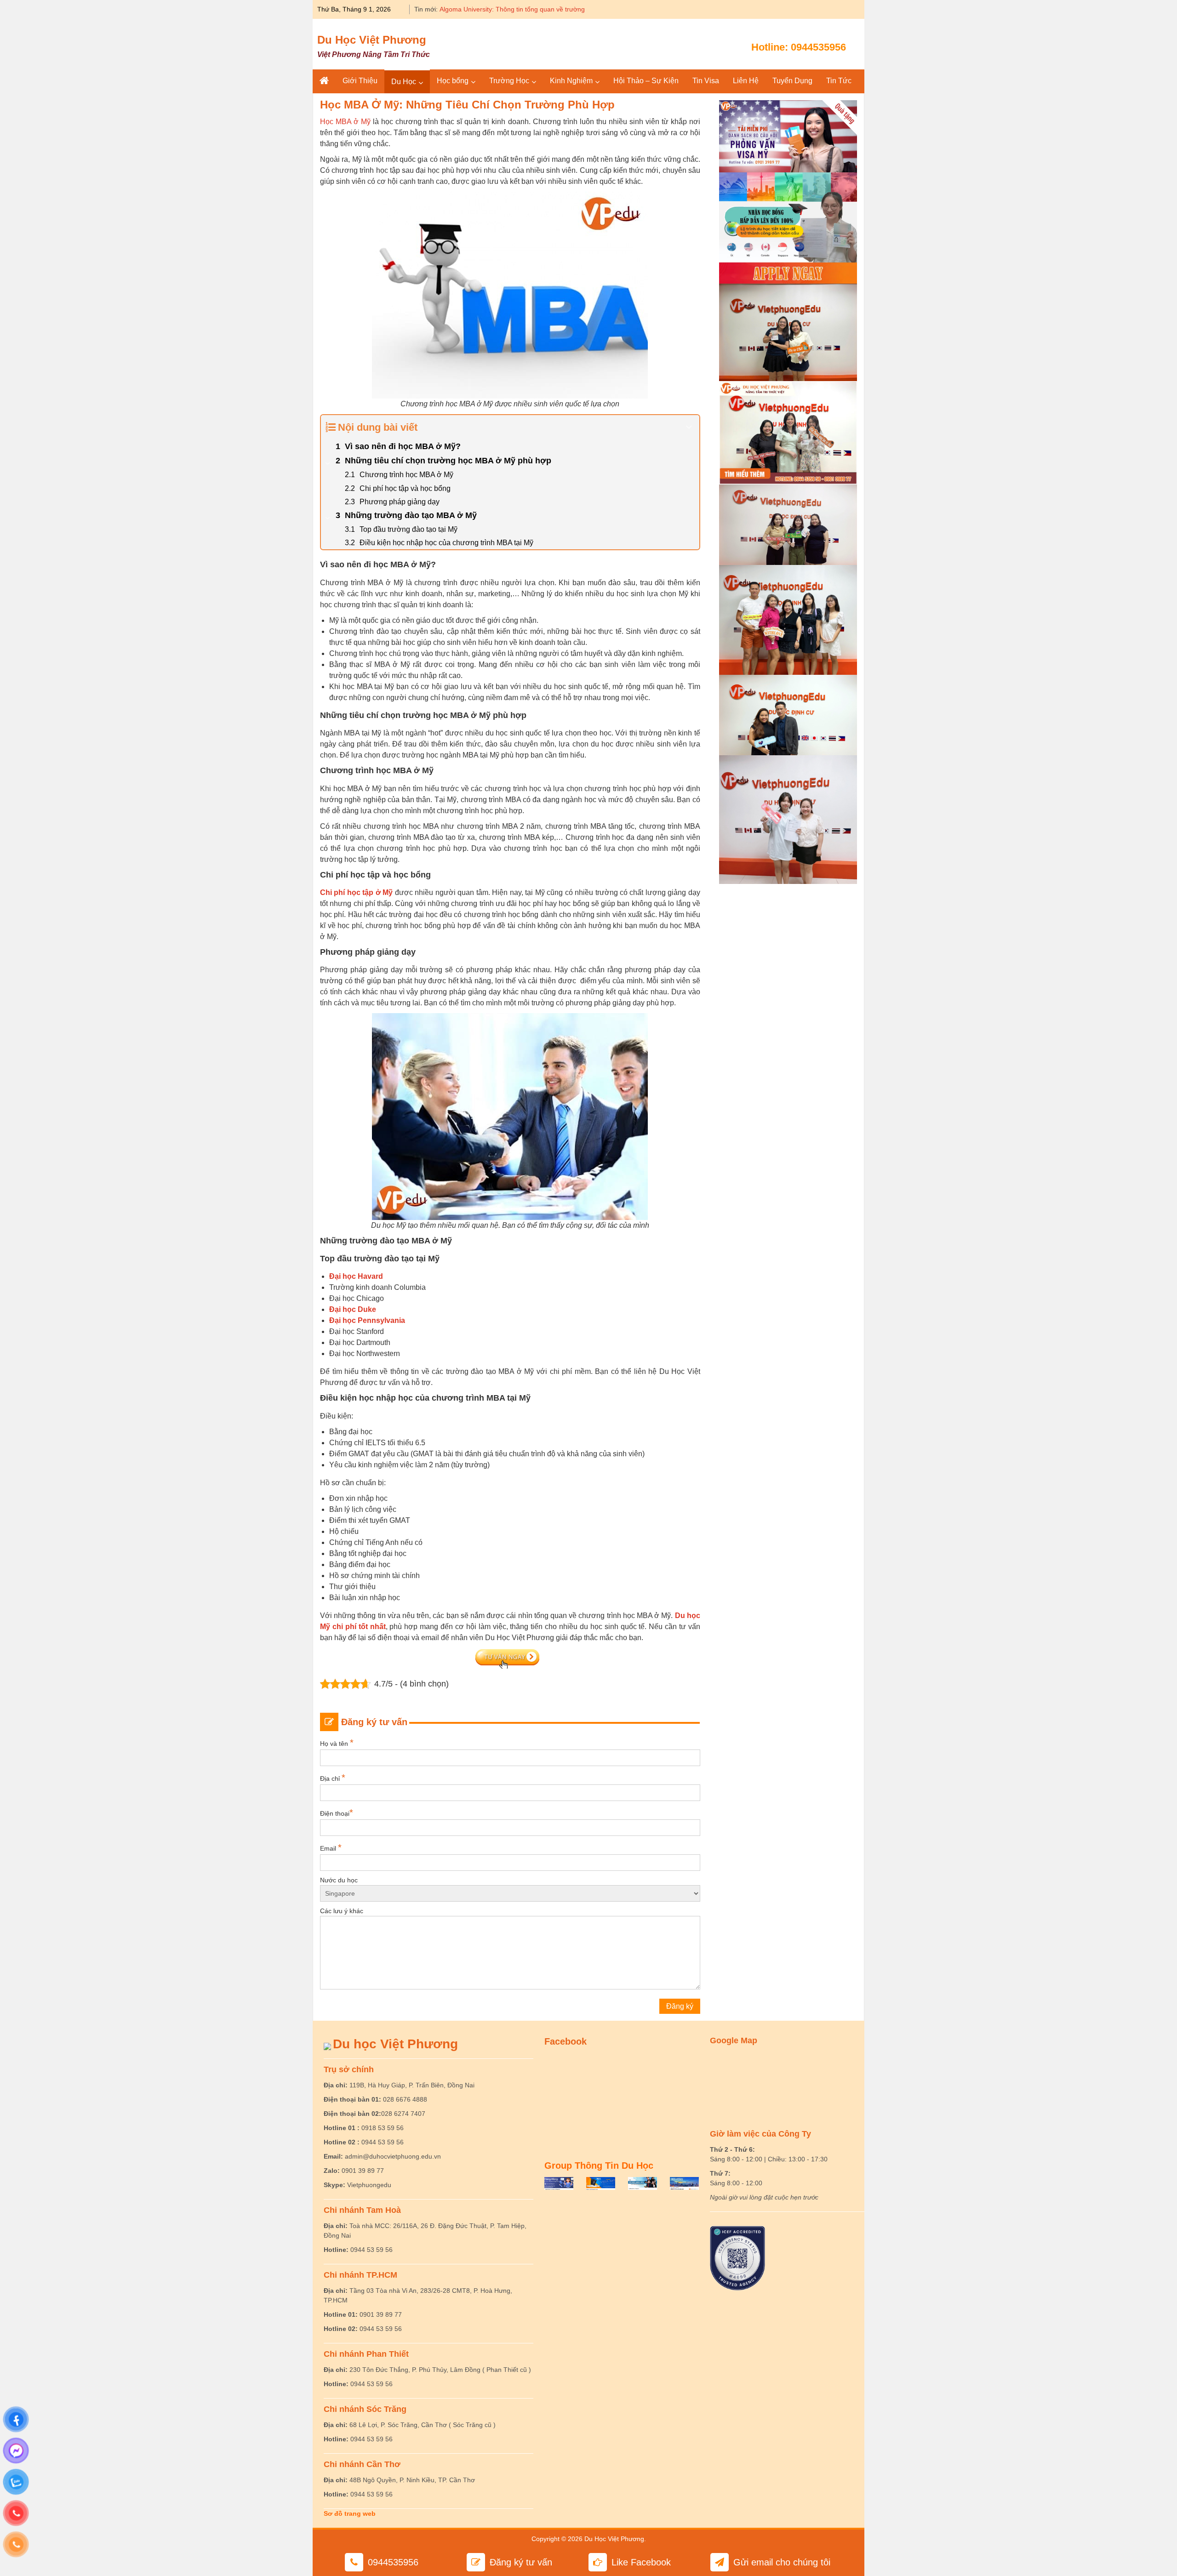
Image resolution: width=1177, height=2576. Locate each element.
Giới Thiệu (360, 81)
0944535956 (818, 47)
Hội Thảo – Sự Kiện (646, 81)
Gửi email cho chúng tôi (782, 2562)
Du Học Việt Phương (372, 40)
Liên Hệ (746, 81)
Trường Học (509, 81)
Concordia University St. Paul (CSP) (491, 9)
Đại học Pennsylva (362, 1320)
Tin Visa (706, 81)
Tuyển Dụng (792, 81)
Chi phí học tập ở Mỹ (356, 892)
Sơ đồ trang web (350, 2513)
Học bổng (453, 81)
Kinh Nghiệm (571, 81)
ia (402, 1320)
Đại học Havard (356, 1276)
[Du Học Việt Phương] (324, 81)
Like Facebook (641, 2562)
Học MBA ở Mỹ (345, 122)
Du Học (404, 82)
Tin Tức (839, 81)
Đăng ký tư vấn (521, 2562)
